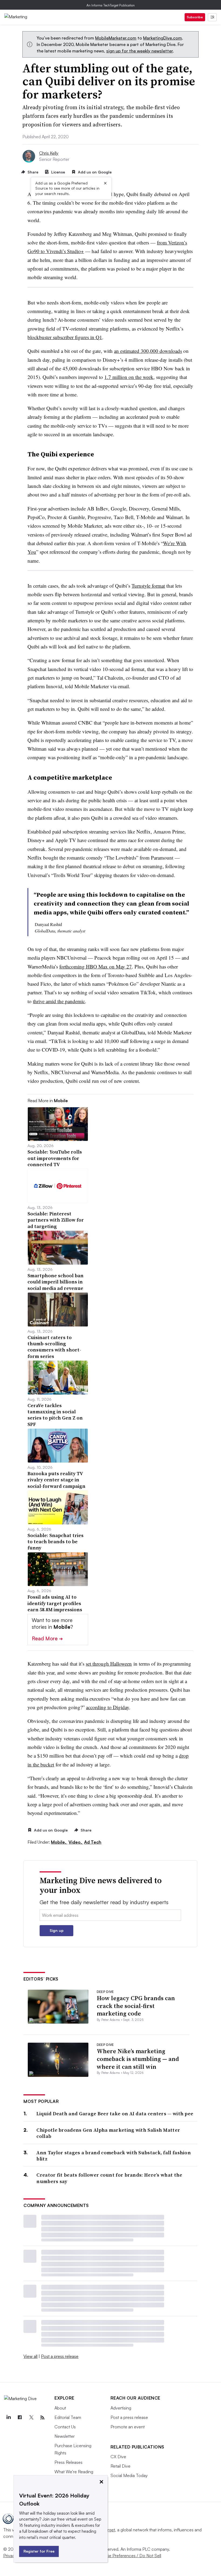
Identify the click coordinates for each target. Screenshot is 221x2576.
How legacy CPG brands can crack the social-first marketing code (136, 2006)
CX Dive (118, 2457)
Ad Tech (93, 1842)
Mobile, (59, 1842)
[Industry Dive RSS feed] (42, 2418)
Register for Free (39, 2551)
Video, (76, 1842)
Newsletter (65, 2436)
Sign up (57, 1930)
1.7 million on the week (129, 377)
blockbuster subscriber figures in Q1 (65, 337)
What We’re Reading (74, 2472)
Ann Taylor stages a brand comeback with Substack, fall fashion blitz (114, 2156)
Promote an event (128, 2427)
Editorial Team (68, 2417)
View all (30, 2356)
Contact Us (65, 2427)
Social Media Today (129, 2475)
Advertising (121, 2408)
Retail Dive (120, 2466)
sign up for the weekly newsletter (139, 51)
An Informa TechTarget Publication (111, 5)
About (60, 2408)
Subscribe (195, 17)
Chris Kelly (49, 153)
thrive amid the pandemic (59, 1001)
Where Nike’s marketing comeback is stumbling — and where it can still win (138, 2059)
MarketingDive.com (163, 38)
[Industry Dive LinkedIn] (8, 2418)
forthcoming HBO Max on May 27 (96, 966)
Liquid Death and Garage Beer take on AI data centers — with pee (115, 2114)
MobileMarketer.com (116, 38)
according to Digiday (108, 1707)
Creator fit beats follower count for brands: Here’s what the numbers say (109, 2178)
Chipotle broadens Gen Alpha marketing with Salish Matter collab (108, 2133)
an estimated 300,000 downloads (148, 351)
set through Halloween (109, 1664)
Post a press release (60, 2356)
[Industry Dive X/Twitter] (31, 2418)
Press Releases (68, 2462)
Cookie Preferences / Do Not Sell (129, 2556)
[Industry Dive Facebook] (20, 2418)
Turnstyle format (148, 586)
